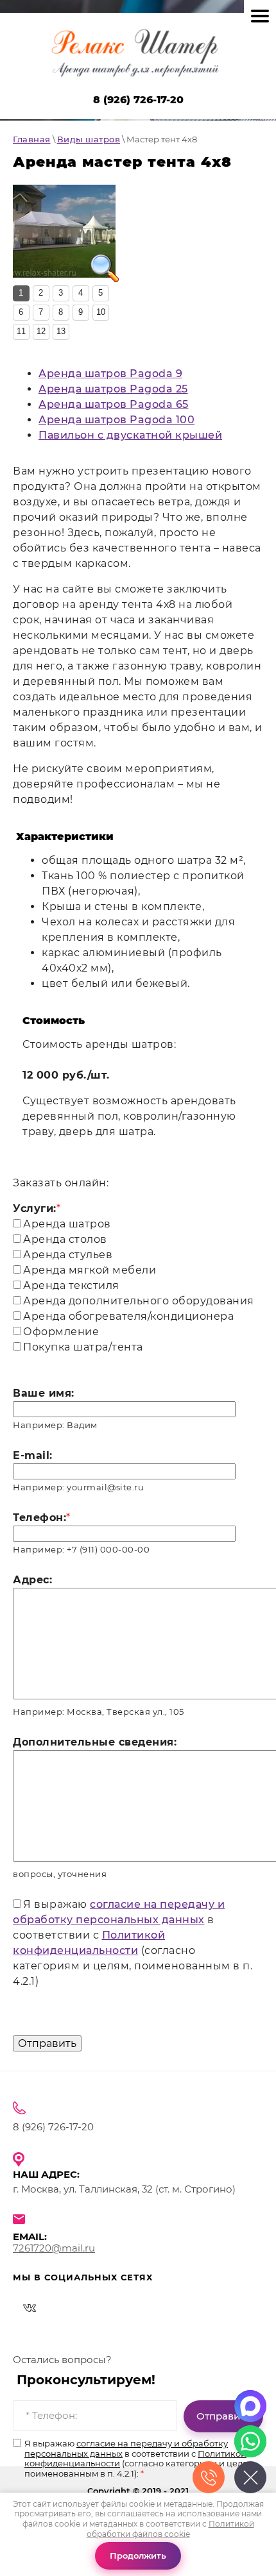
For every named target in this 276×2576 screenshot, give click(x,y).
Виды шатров (89, 139)
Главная (32, 139)
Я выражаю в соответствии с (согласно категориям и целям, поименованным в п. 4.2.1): (140, 2459)
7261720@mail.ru (54, 2248)
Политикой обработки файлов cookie (170, 2529)
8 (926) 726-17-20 (138, 100)
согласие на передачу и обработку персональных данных (126, 2448)
